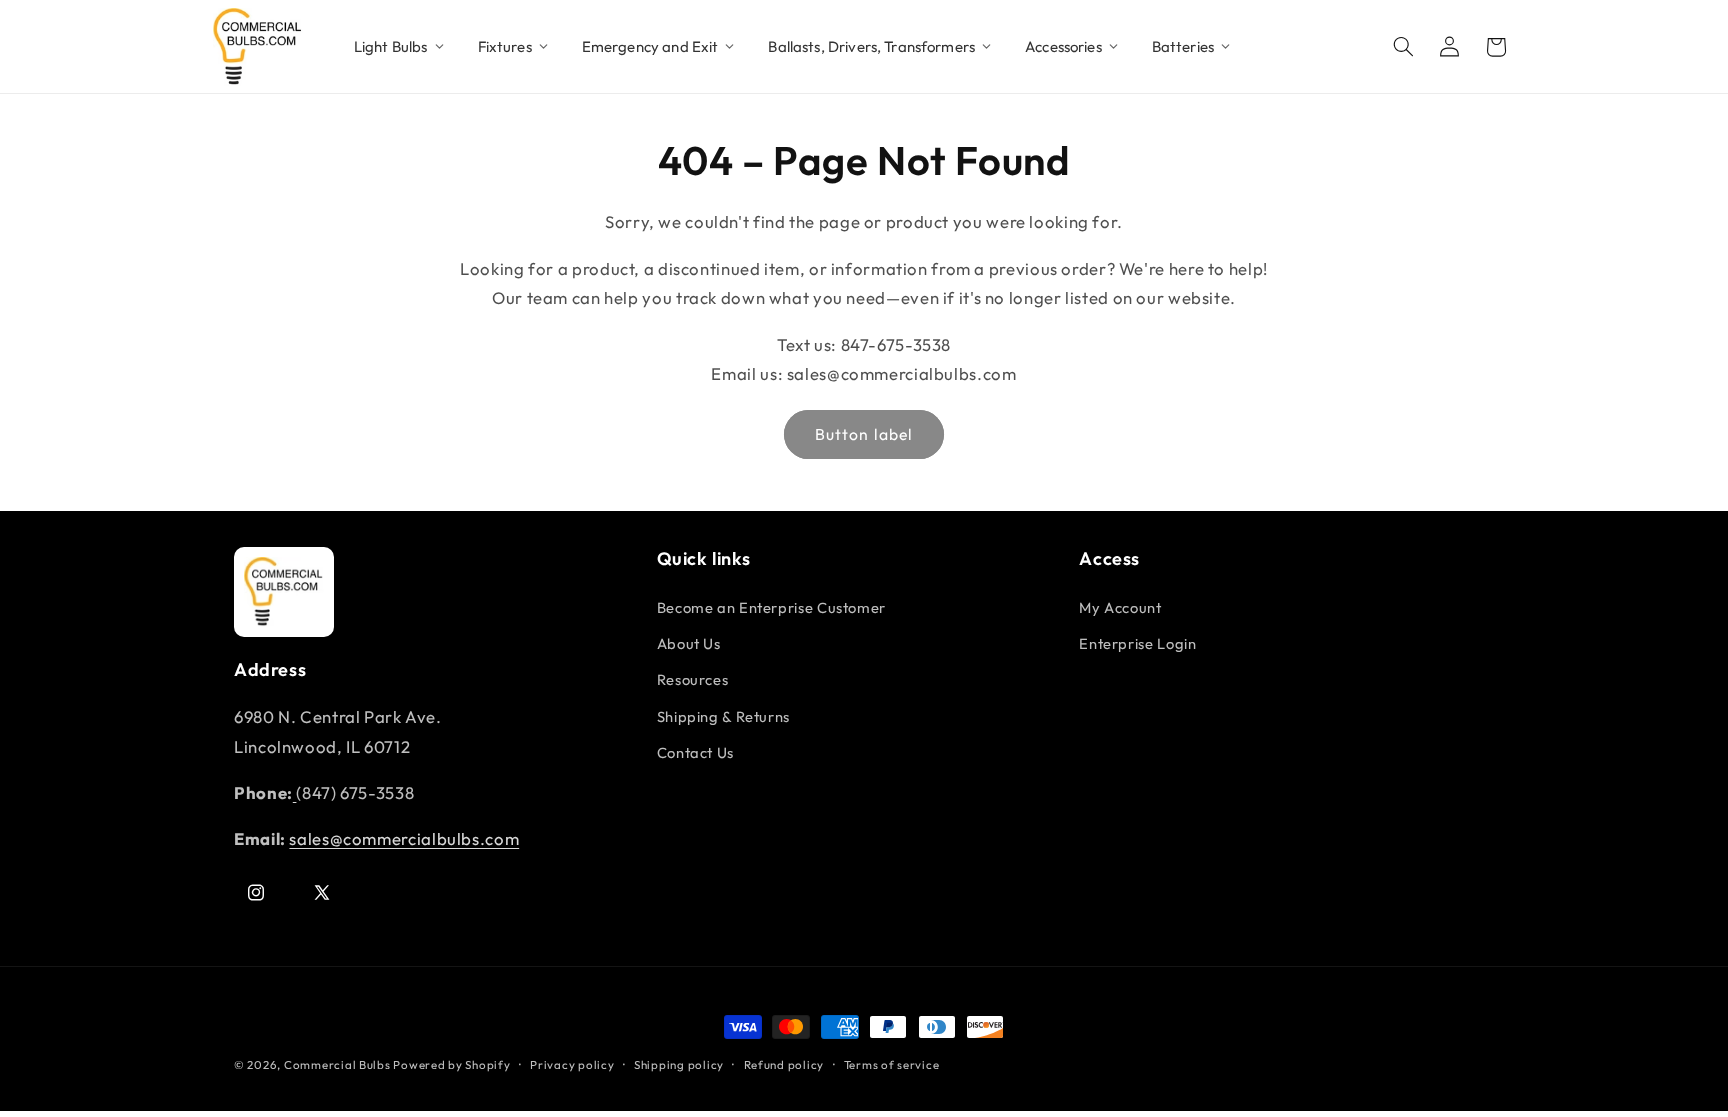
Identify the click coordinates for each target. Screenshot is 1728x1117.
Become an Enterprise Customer (771, 607)
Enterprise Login (1137, 643)
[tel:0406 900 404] (295, 792)
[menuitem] (400, 47)
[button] (1404, 47)
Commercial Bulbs (339, 1064)
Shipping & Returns (723, 716)
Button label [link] (864, 434)
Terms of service (892, 1064)
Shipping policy (679, 1064)
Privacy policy (572, 1064)
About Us (689, 643)
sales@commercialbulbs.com (404, 838)
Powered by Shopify (451, 1064)
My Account (1120, 607)
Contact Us (695, 752)
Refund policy (784, 1064)
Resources (693, 679)
